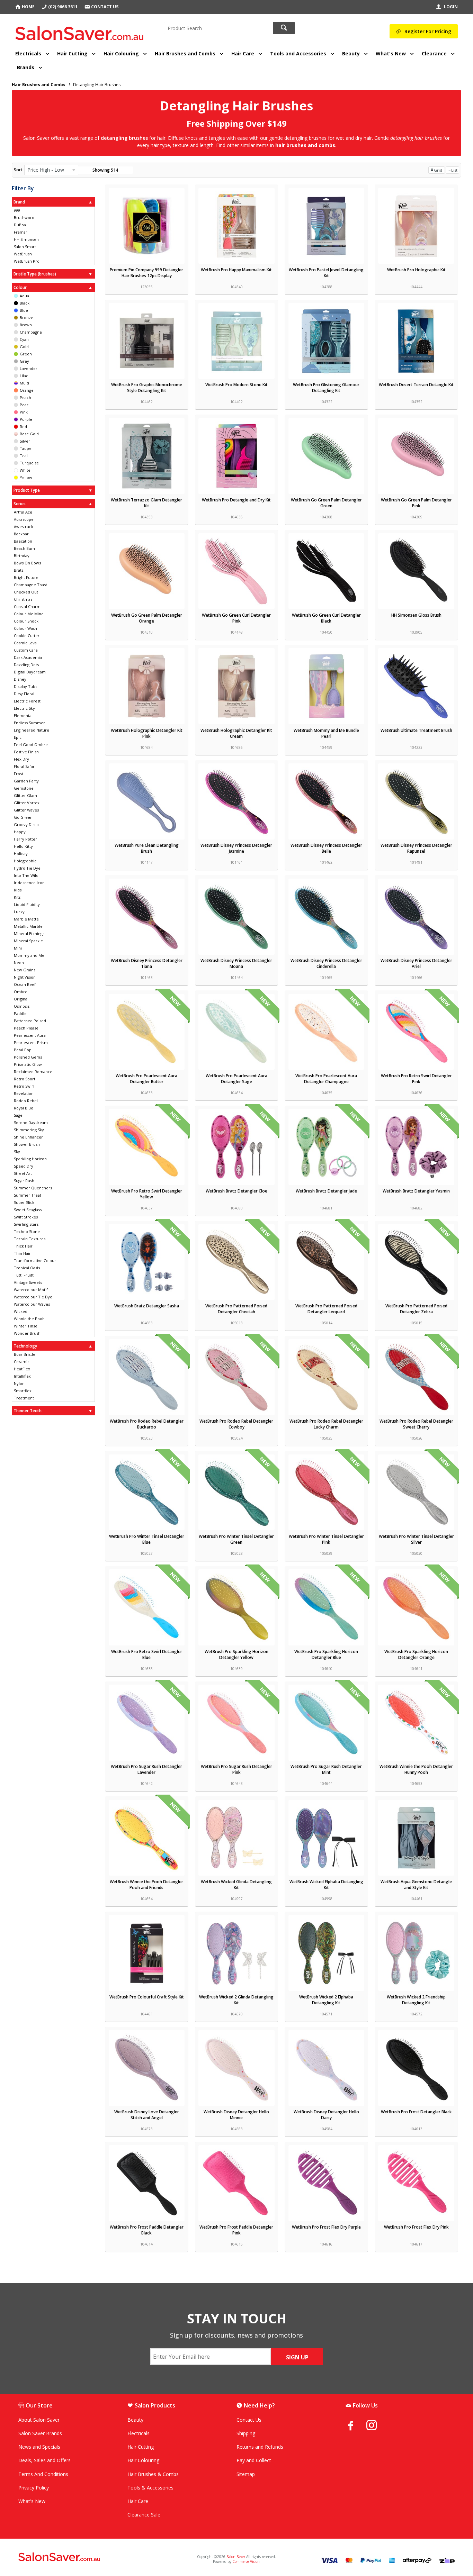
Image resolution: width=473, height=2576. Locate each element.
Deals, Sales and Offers (44, 2460)
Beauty (351, 53)
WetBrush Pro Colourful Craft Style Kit (147, 1997)
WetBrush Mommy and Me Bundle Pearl (326, 733)
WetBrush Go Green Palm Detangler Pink (416, 503)
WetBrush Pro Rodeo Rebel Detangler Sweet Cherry (416, 1424)
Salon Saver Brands (40, 2433)
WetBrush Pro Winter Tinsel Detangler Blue (147, 1539)
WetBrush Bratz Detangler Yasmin (416, 1191)
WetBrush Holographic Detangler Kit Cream (236, 733)
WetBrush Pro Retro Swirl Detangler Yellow (147, 1194)
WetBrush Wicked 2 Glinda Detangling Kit (236, 2000)
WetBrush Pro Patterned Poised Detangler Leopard (326, 1309)
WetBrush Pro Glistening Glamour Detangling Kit (326, 388)
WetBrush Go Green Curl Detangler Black (326, 618)
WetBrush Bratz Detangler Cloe (237, 1191)
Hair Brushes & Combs (153, 2474)
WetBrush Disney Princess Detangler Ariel (416, 963)
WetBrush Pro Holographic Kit (416, 270)
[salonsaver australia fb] (356, 2425)
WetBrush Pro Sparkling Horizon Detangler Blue (326, 1654)
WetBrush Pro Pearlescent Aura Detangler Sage (237, 1079)
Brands (26, 67)
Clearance (434, 53)
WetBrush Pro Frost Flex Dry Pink (416, 2227)
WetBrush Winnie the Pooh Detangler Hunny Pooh (416, 1769)
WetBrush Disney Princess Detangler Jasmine (236, 848)
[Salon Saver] (81, 31)
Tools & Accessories (150, 2488)
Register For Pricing (428, 31)
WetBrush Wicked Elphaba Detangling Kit (326, 1885)
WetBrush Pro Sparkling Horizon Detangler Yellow (237, 1654)
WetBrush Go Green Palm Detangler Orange (147, 618)
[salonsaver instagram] (377, 2426)
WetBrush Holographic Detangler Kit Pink (147, 733)
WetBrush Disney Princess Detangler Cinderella (326, 963)
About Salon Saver (39, 2420)
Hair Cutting (72, 53)
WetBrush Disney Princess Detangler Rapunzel (416, 848)
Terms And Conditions (43, 2474)
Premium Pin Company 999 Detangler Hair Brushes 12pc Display (146, 273)
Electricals (28, 53)
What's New (391, 53)
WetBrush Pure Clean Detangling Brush (147, 848)
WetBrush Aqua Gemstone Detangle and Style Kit (416, 1885)
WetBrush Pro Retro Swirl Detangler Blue (147, 1654)
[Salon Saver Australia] (90, 2557)
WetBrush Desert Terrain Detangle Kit (416, 385)
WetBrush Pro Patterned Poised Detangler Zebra (416, 1309)
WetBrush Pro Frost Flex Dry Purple (326, 2227)
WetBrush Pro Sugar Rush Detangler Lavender (146, 1769)
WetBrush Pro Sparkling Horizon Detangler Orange (416, 1654)
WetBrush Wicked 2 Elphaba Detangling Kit (326, 2000)
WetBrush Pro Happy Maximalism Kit (236, 270)
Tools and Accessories (298, 53)
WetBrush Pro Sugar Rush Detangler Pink (237, 1769)
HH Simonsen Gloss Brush (416, 615)
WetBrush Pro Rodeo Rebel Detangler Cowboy (236, 1424)
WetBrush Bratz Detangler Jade (326, 1191)
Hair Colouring (121, 53)
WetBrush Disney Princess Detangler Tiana (147, 963)
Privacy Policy (34, 2488)
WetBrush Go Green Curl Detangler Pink (236, 618)
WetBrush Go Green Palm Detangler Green (326, 503)
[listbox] (51, 170)
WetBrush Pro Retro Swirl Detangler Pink (416, 1079)
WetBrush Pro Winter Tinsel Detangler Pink (326, 1539)
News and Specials (39, 2447)
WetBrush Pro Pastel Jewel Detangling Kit (326, 273)
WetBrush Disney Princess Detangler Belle (326, 848)
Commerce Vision (246, 2561)
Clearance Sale (144, 2515)
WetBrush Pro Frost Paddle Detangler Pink (236, 2230)
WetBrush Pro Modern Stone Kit (237, 385)
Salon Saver (236, 2557)
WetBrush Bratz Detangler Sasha (147, 1306)
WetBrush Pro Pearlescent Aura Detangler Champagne (326, 1079)
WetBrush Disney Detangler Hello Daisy (326, 2115)
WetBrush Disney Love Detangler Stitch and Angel (147, 2115)
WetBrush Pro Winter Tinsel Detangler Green (236, 1539)
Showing (105, 170)
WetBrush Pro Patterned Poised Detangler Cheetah (236, 1309)
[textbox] (218, 28)
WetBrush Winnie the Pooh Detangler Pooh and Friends (146, 1885)
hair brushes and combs (305, 145)
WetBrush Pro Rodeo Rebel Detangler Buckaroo (147, 1424)
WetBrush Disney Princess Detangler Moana (236, 963)
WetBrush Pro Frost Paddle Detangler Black (147, 2230)
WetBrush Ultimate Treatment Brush (416, 730)
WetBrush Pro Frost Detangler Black (416, 2112)
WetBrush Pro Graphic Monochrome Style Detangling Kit (147, 388)
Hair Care (243, 53)
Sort (18, 170)
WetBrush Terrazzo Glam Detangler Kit (146, 503)
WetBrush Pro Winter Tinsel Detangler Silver (416, 1539)
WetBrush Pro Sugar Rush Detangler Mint (326, 1769)
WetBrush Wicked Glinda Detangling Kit (236, 1885)
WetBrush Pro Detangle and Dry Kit (236, 500)
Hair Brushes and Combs (185, 53)
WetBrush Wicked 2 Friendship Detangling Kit (416, 2000)
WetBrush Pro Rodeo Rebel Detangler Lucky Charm (326, 1424)
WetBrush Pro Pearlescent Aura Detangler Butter (146, 1079)
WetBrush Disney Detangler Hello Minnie (236, 2115)
